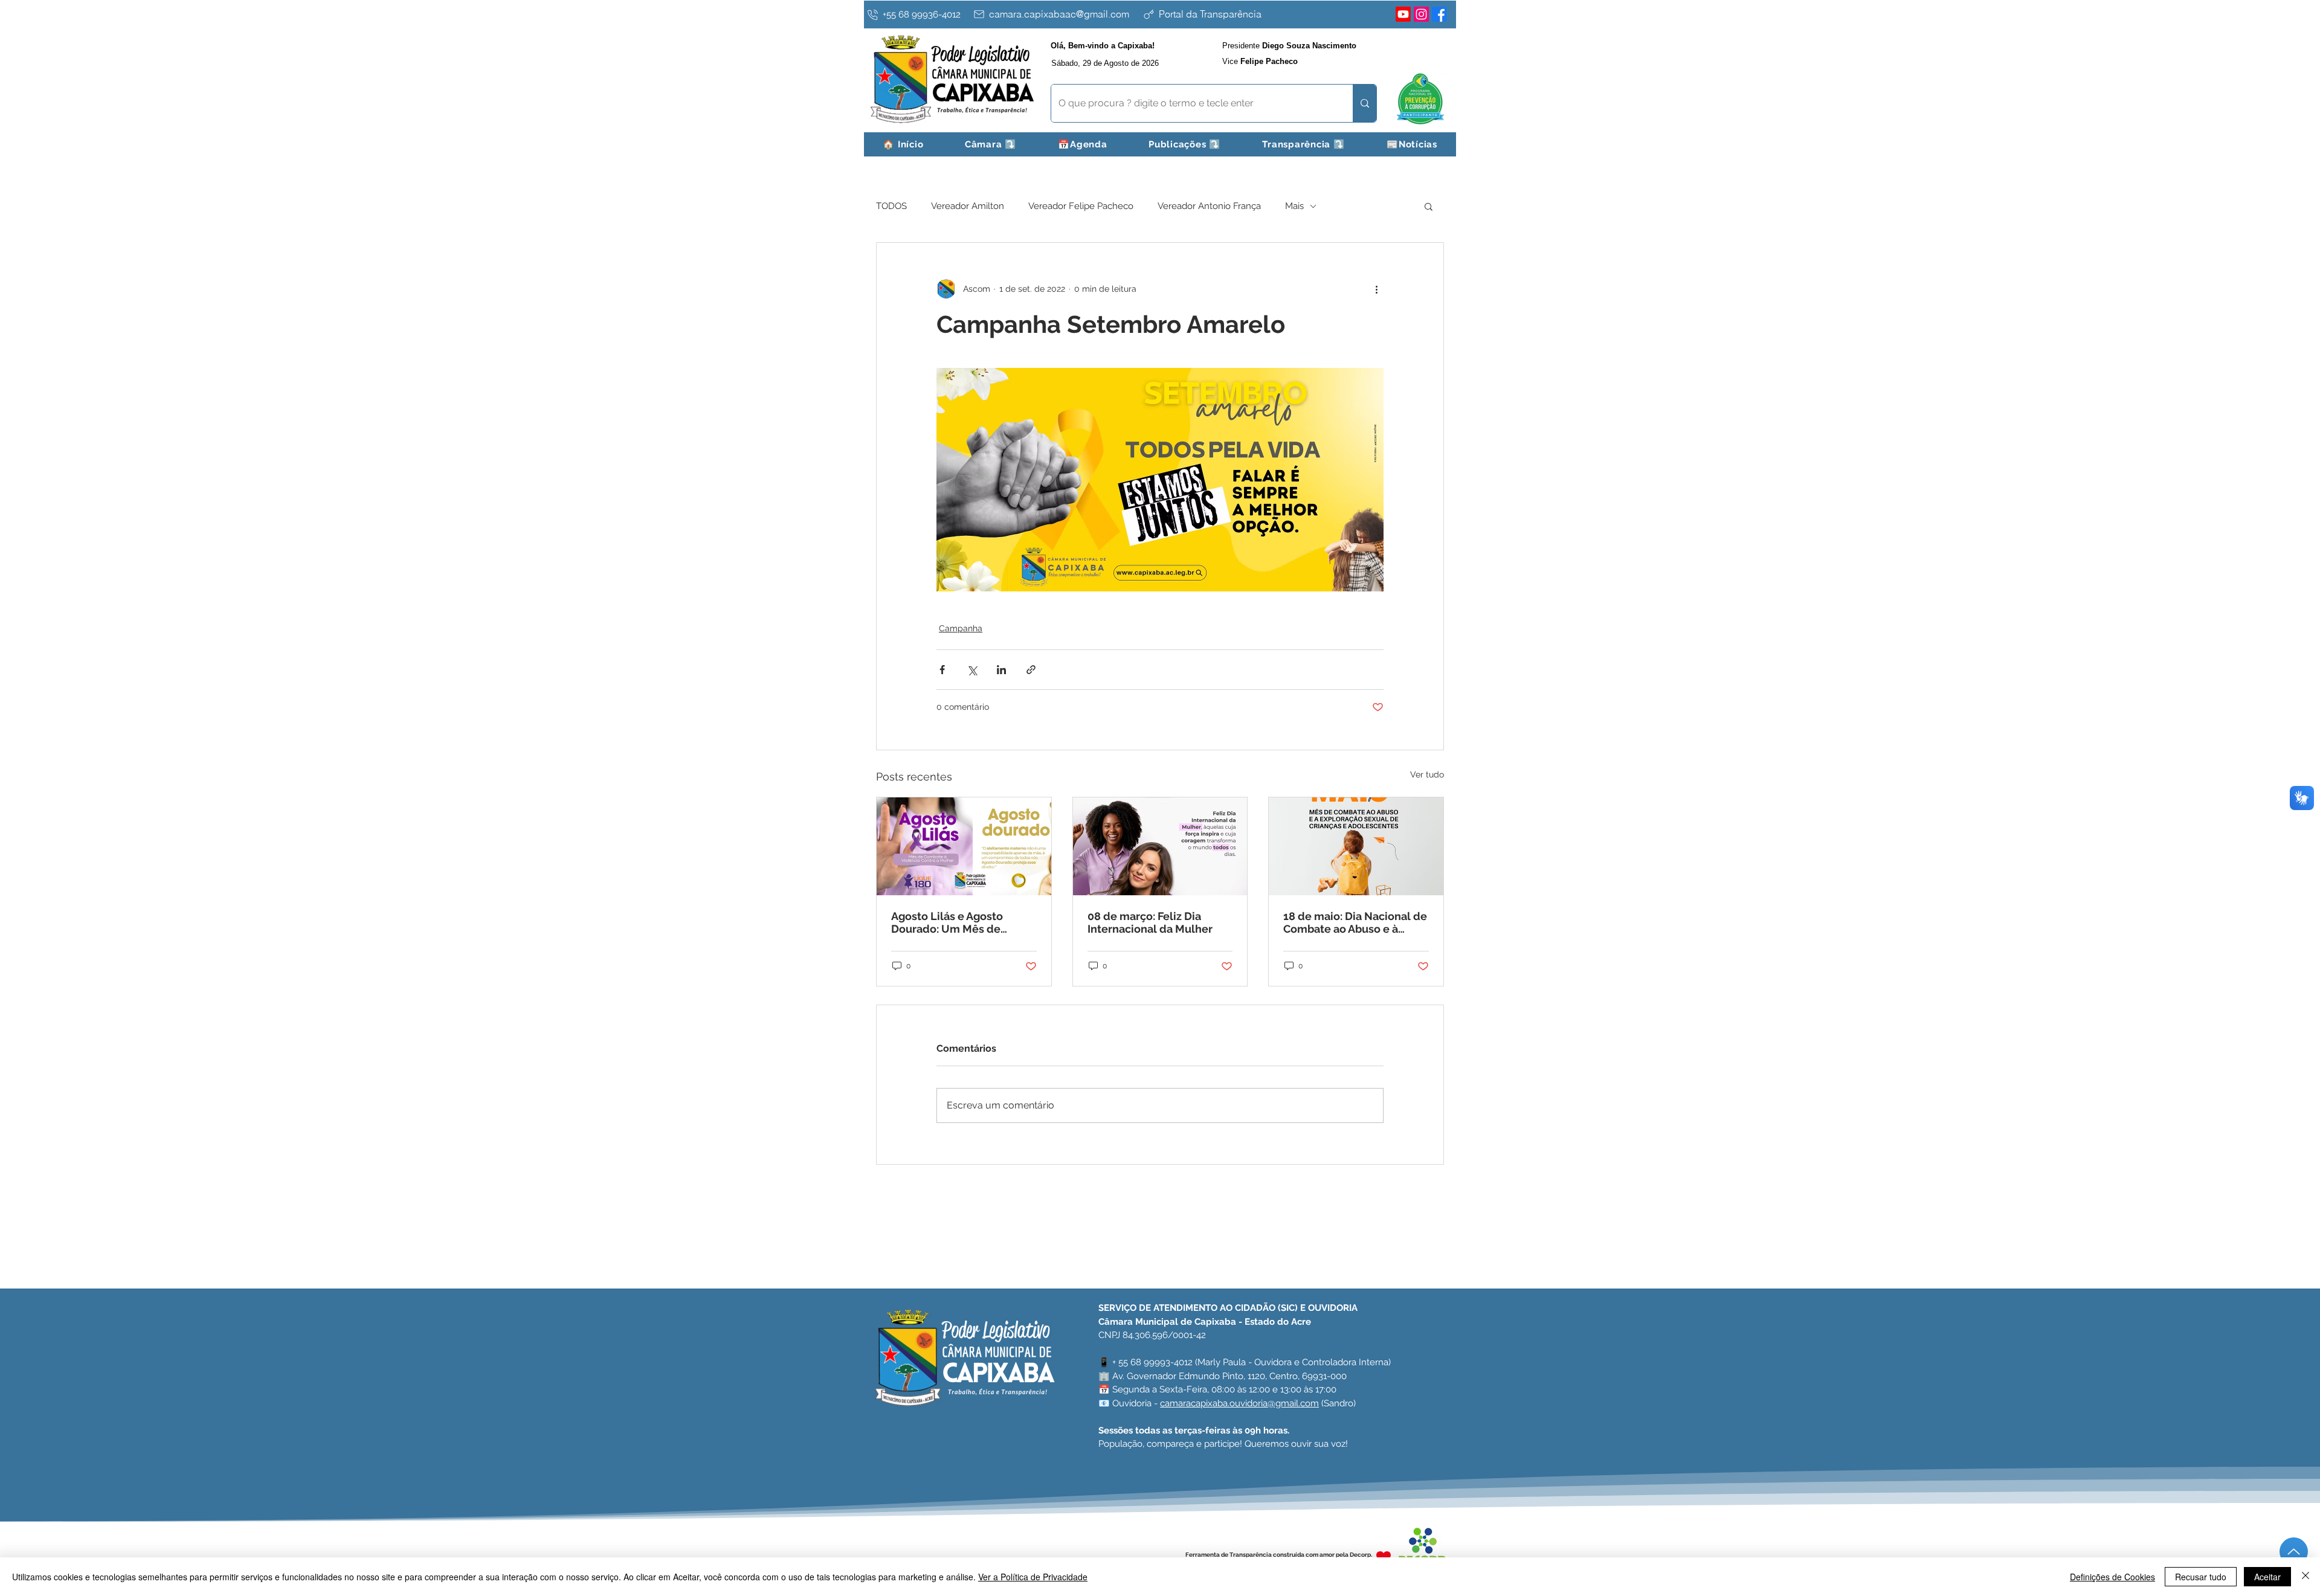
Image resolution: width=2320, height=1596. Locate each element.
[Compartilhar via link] (1031, 670)
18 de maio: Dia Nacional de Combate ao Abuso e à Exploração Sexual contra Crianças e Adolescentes (1355, 922)
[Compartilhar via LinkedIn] (1001, 670)
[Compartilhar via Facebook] (942, 670)
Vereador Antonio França (1209, 206)
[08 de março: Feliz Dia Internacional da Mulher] (1160, 846)
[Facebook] (1439, 14)
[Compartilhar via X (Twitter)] (972, 670)
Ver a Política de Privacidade (1033, 1577)
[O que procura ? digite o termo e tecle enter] (1365, 103)
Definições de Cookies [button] (2112, 1577)
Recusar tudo (2201, 1577)
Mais (1294, 206)
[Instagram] (1421, 14)
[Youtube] (1403, 14)
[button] (991, 144)
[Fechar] (2305, 1577)
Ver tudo (1427, 774)
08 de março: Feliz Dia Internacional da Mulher (1150, 922)
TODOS (891, 206)
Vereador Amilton (968, 206)
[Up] (2294, 1552)
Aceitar (2267, 1577)
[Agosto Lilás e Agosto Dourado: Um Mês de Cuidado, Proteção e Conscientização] (964, 846)
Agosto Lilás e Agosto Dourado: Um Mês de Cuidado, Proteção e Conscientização (947, 922)
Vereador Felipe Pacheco (1081, 206)
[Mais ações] (1376, 289)
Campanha (961, 628)
